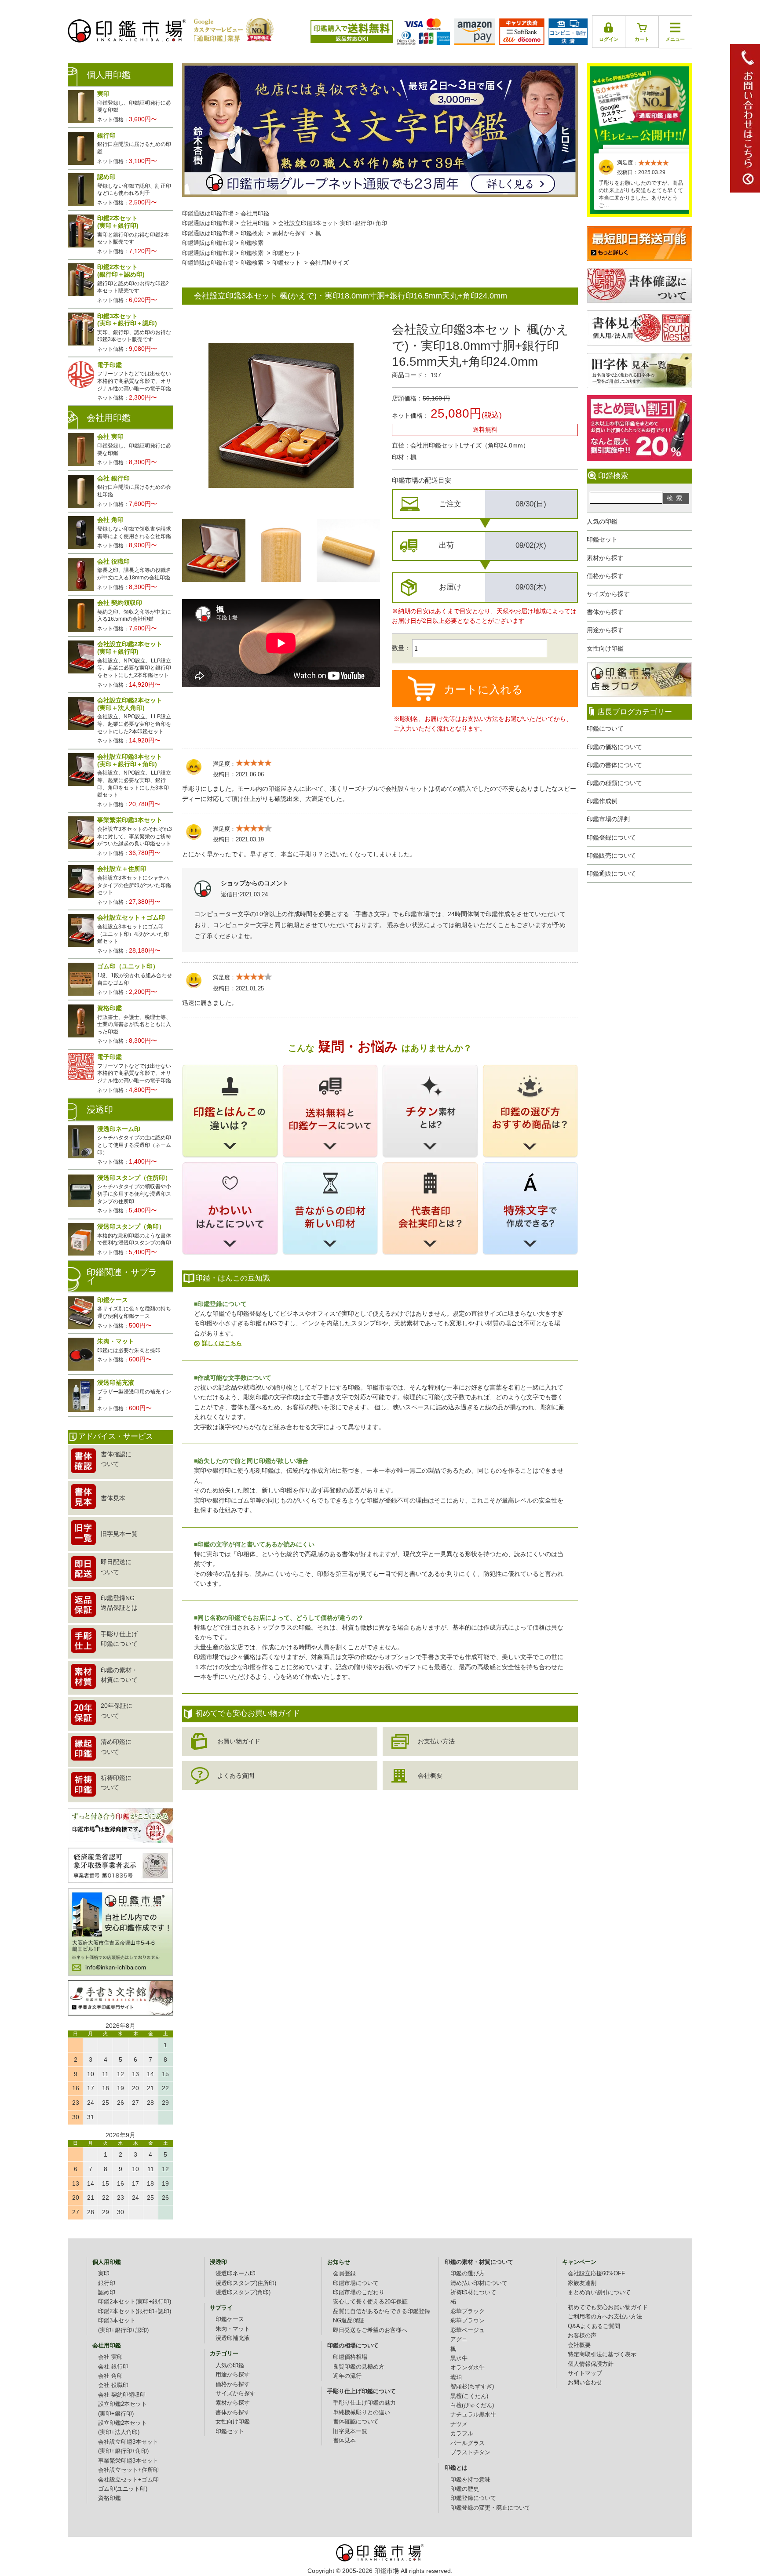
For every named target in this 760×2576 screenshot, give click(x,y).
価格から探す (605, 576)
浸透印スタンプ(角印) (243, 2292)
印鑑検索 (252, 233)
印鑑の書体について (614, 765)
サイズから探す (608, 594)
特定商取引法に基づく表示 (602, 2354)
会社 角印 (110, 2376)
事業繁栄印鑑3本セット (128, 2461)
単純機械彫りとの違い (362, 2412)
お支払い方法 (436, 1741)
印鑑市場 (387, 2571)
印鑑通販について (611, 873)
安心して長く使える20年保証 (370, 2302)
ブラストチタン (470, 2452)
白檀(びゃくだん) (472, 2405)
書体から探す (605, 612)
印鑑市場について (356, 2283)
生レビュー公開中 (639, 105)
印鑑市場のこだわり (359, 2292)
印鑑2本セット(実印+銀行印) (135, 2302)
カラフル (462, 2434)
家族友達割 (582, 2283)
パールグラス (468, 2443)
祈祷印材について (473, 2292)
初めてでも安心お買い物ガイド (608, 2307)
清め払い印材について (479, 2283)
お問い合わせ (585, 2383)
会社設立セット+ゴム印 (128, 2480)
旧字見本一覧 (350, 2431)
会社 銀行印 (113, 2367)
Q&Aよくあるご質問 (594, 2326)
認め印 (107, 2292)
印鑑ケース (230, 2319)
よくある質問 (236, 1776)
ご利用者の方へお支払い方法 (605, 2317)
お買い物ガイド (239, 1741)
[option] (214, 550)
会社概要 (430, 1776)
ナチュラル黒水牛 (473, 2415)
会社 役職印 (113, 2385)
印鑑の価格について (614, 747)
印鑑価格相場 (350, 2357)
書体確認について (356, 2422)
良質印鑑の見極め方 (359, 2367)
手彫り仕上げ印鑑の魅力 (364, 2403)
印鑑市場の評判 (608, 819)
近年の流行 (347, 2376)
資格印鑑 (110, 2498)
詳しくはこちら (222, 1343)
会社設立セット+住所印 (128, 2470)
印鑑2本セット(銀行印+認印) (135, 2311)
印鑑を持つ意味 (470, 2480)
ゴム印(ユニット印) (123, 2489)
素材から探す (605, 558)
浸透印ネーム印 (236, 2274)
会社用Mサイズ (329, 263)
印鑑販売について (611, 855)
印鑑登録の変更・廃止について (490, 2508)
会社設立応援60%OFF (596, 2274)
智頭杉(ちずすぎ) (472, 2387)
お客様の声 (582, 2336)
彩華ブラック (468, 2311)
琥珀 (456, 2377)
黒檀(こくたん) (469, 2396)
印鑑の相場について (353, 2346)
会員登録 (344, 2274)
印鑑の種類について (614, 783)
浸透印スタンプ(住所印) (246, 2283)
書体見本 (344, 2441)
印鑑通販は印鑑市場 (208, 214)
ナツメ (459, 2424)
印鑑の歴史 (465, 2489)
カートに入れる (483, 689)
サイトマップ (585, 2373)
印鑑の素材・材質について (479, 2262)
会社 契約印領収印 (122, 2395)
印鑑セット (602, 539)
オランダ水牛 (468, 2368)
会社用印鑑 (255, 214)
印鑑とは (456, 2468)
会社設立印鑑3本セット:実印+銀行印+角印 (332, 223)
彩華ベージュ (468, 2330)
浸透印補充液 (233, 2338)
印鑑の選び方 (468, 2274)
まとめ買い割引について (599, 2292)
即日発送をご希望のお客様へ (370, 2330)
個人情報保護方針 (591, 2364)
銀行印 (107, 2283)
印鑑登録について (611, 837)
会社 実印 (110, 2357)
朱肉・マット (233, 2329)
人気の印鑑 (602, 521)
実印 (104, 2274)
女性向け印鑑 (605, 648)
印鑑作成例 (602, 801)
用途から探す (605, 630)
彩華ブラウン (468, 2321)
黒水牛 (459, 2358)
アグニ (459, 2340)
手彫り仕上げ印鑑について (362, 2391)
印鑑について (605, 728)
